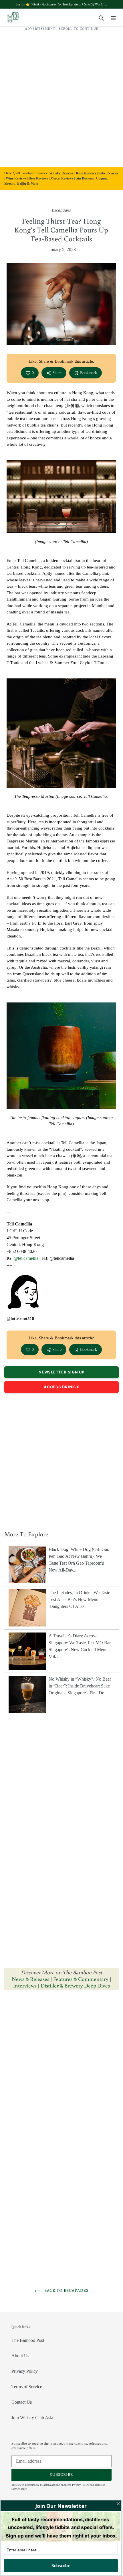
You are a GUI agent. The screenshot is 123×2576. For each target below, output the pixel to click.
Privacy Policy (25, 2371)
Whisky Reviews (61, 173)
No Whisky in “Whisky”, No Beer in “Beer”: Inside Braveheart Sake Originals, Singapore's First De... (80, 1686)
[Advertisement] (61, 96)
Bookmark (89, 373)
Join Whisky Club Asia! (33, 2418)
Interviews (25, 1985)
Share (57, 373)
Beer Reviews (38, 178)
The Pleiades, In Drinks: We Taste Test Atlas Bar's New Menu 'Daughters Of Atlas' (79, 1599)
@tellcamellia (26, 1258)
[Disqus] (61, 2067)
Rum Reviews (86, 173)
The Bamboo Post (28, 2340)
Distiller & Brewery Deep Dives (75, 1985)
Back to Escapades (66, 2290)
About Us (20, 2356)
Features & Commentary (81, 1979)
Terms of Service (27, 2387)
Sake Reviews (108, 173)
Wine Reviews (16, 178)
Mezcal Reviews (62, 178)
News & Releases (31, 1979)
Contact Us (22, 2402)
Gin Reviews (85, 178)
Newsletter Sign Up (61, 1372)
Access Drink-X (61, 1387)
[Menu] (113, 17)
